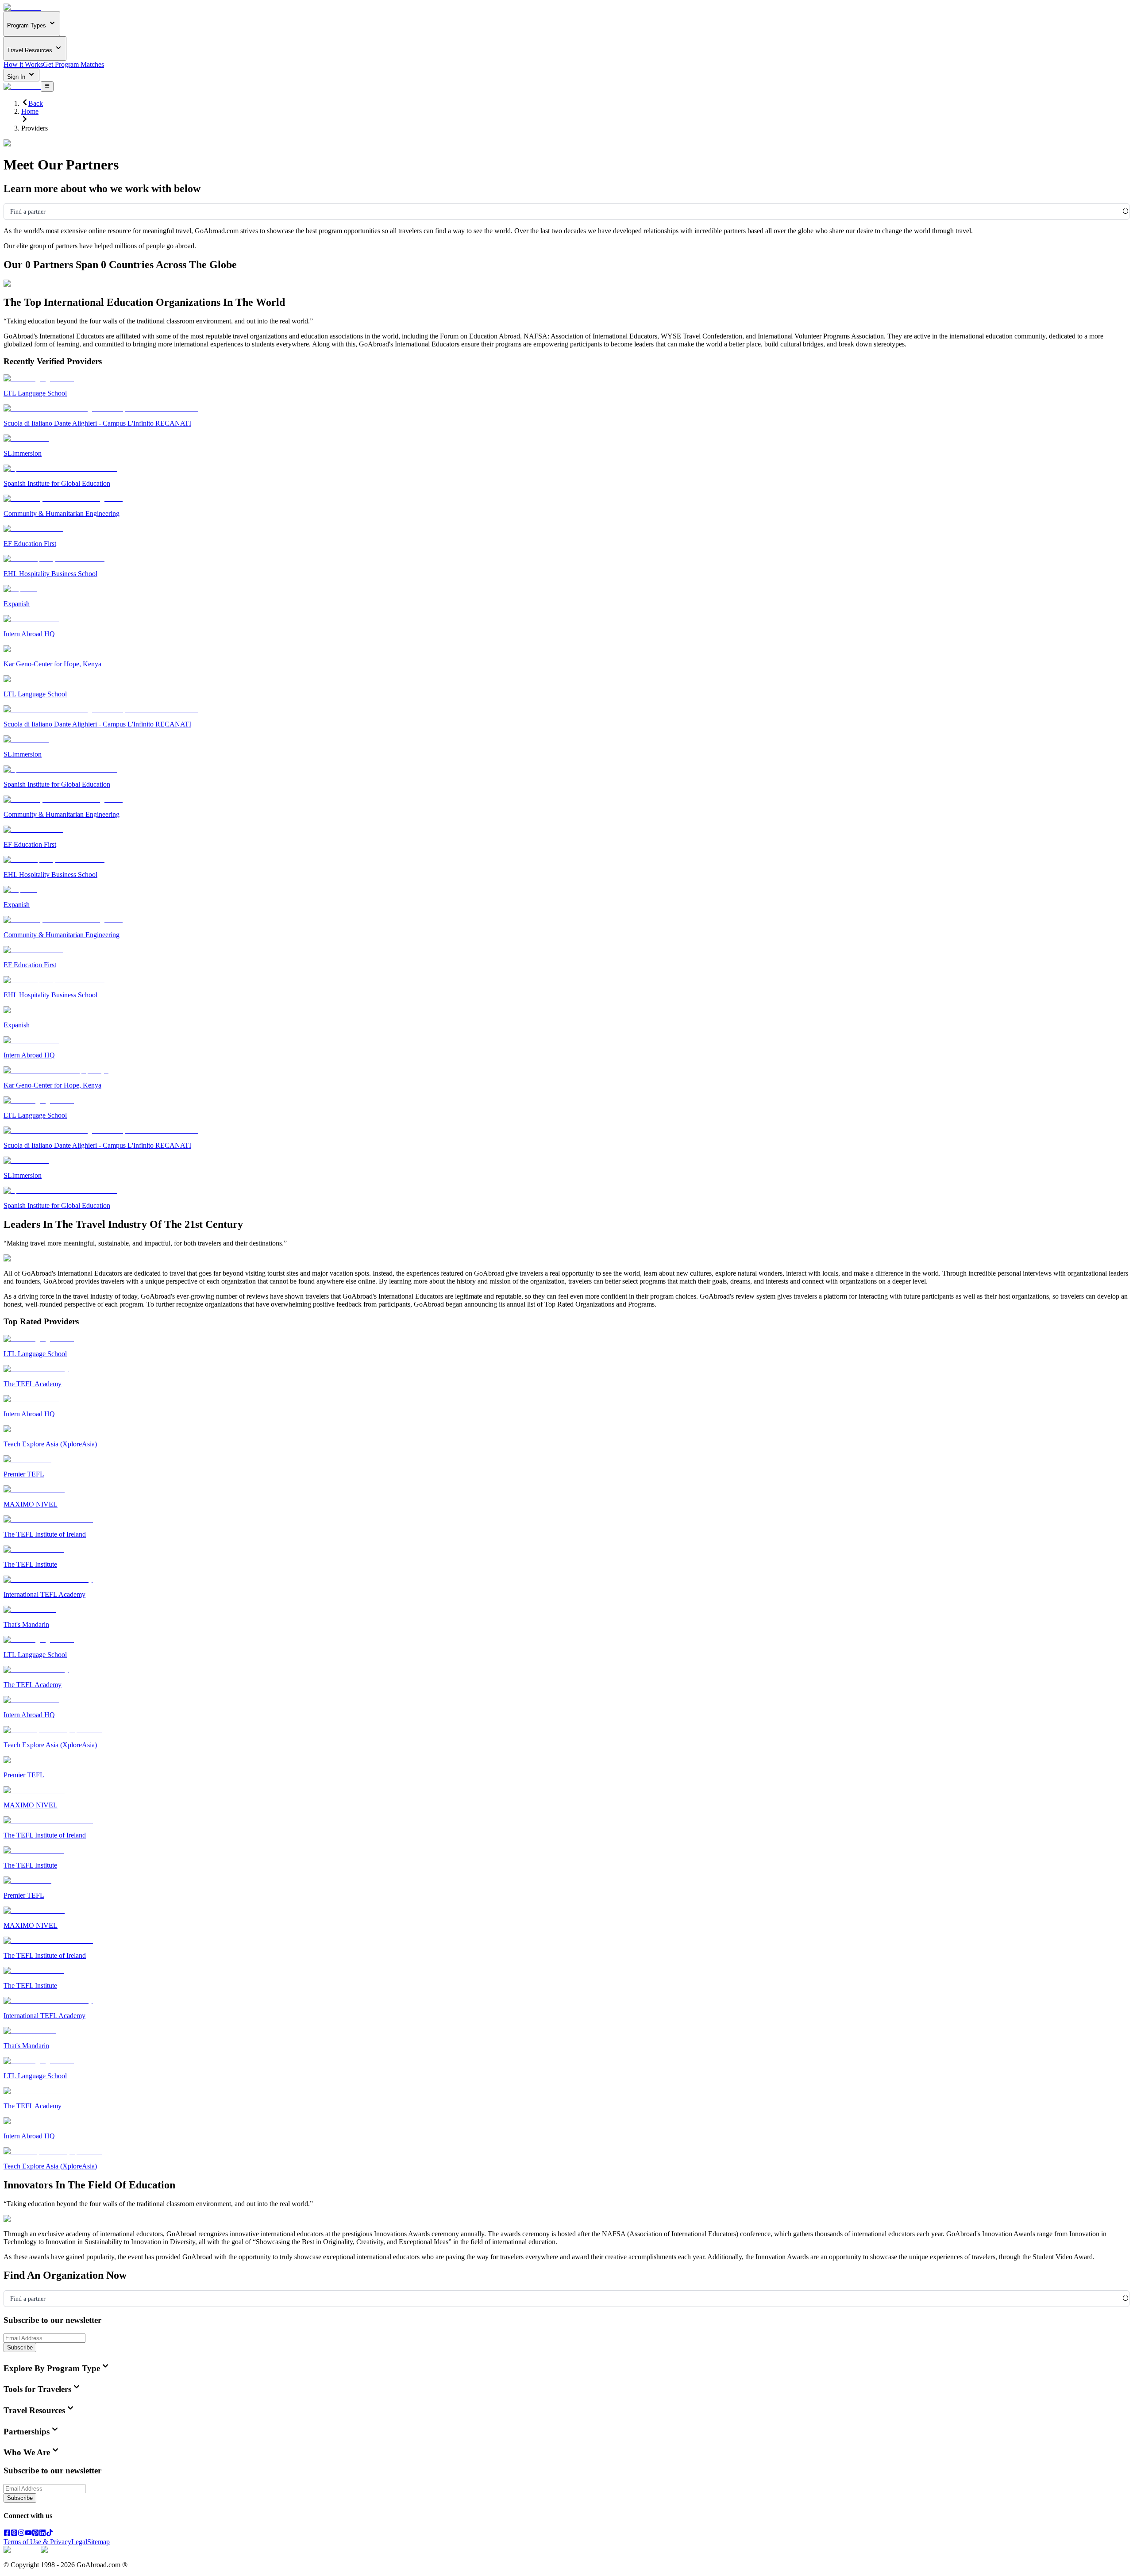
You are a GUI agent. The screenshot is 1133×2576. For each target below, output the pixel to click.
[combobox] (10, 212)
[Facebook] (7, 2534)
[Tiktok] (50, 2534)
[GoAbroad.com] (22, 7)
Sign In (17, 77)
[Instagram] (21, 2534)
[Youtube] (28, 2534)
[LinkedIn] (42, 2534)
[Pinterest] (35, 2534)
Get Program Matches (73, 64)
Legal (79, 2542)
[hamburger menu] (47, 86)
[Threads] (14, 2534)
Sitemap (98, 2542)
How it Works (23, 64)
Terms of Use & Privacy (37, 2542)
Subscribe (20, 2347)
